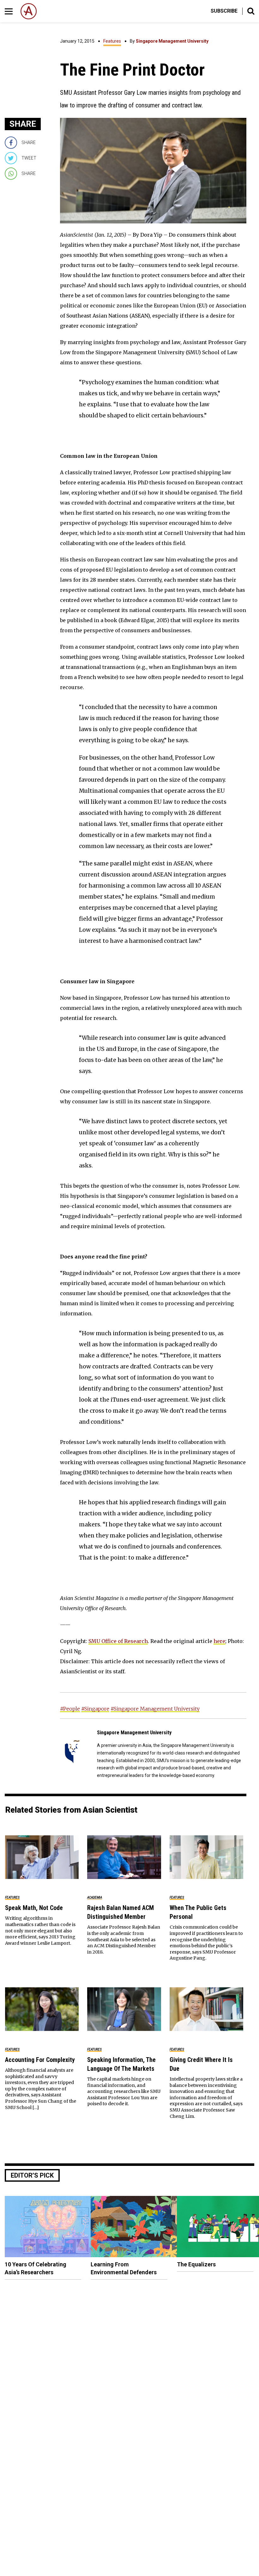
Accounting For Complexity (40, 2060)
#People (70, 1709)
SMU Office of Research (118, 1641)
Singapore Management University (172, 41)
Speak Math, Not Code (34, 1908)
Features (112, 41)
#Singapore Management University (155, 1709)
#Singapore (95, 1709)
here (219, 1641)
